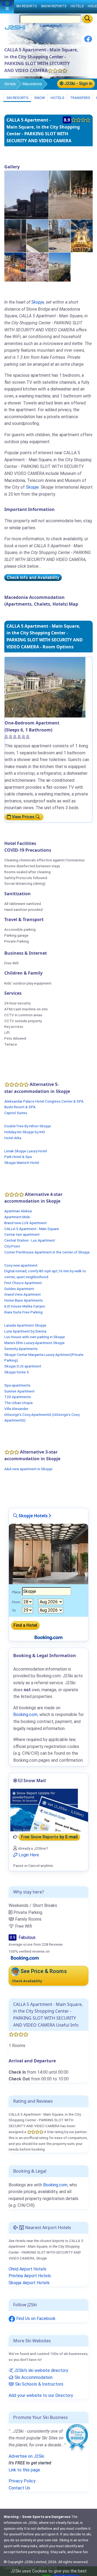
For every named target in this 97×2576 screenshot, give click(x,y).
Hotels (10, 84)
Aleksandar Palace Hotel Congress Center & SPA (44, 1101)
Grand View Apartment (22, 1294)
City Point (12, 1246)
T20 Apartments (18, 1397)
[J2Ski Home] (15, 29)
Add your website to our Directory (41, 2395)
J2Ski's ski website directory (41, 2370)
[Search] (87, 19)
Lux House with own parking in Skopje (35, 1337)
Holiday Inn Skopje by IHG (25, 1132)
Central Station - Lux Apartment (30, 1240)
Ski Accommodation (33, 2377)
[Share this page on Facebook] (88, 41)
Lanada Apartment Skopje (25, 1325)
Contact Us (19, 2488)
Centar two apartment (22, 1234)
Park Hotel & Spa (18, 1157)
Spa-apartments (17, 1385)
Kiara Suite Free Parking (23, 1312)
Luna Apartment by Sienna (25, 1331)
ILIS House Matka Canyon (25, 1306)
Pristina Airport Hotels (30, 2276)
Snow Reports (54, 6)
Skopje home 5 (17, 1372)
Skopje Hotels (33, 1516)
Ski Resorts (17, 98)
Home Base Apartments (24, 1300)
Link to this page (24, 2470)
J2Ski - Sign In (78, 84)
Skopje (38, 302)
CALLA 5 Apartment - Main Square (32, 1229)
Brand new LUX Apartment (25, 1223)
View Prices (23, 817)
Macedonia (32, 84)
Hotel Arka (13, 1138)
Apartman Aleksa (18, 1211)
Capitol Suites (16, 1113)
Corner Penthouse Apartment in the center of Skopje (47, 1252)
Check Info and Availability (33, 578)
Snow (39, 98)
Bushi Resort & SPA (20, 1107)
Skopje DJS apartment (23, 1366)
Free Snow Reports (49, 1837)
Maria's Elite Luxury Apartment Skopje (34, 1343)
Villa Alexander (16, 1409)
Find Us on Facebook (35, 2319)
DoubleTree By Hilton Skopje (28, 1126)
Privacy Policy (22, 2481)
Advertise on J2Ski (26, 2456)
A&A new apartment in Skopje (28, 1469)
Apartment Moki (17, 1217)
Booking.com (55, 2185)
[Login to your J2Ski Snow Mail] (48, 1810)
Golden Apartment (19, 1289)
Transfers (80, 98)
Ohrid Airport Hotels (27, 2269)
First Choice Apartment (23, 1283)
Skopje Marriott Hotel (22, 1163)
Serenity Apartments (21, 1349)
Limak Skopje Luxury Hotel (26, 1151)
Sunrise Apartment (19, 1391)
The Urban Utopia (18, 1403)
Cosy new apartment (21, 1265)
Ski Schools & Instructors (39, 2384)
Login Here (28, 1855)
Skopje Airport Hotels (29, 2283)
